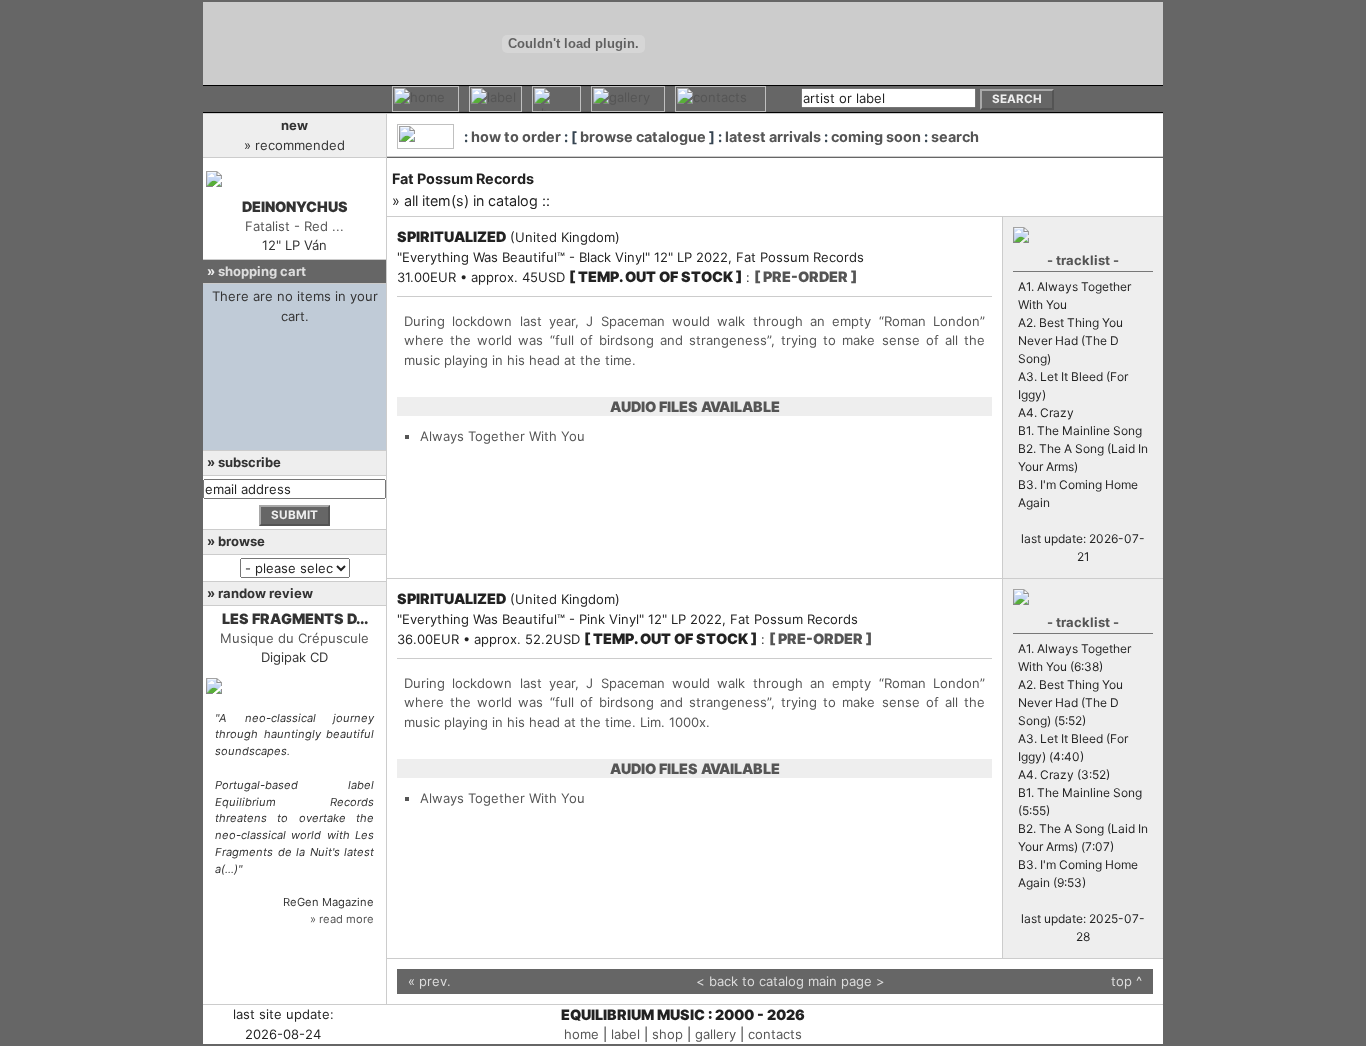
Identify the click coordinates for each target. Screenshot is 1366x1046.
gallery (715, 1034)
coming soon (876, 136)
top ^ (1126, 981)
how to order (516, 136)
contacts (775, 1034)
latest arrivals (773, 136)
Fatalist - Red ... (294, 226)
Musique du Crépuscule (294, 638)
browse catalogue (643, 136)
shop (667, 1034)
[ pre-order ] (805, 276)
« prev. (429, 981)
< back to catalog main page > (790, 981)
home (581, 1034)
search (955, 136)
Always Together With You (502, 436)
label (625, 1034)
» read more (342, 919)
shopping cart (262, 271)
